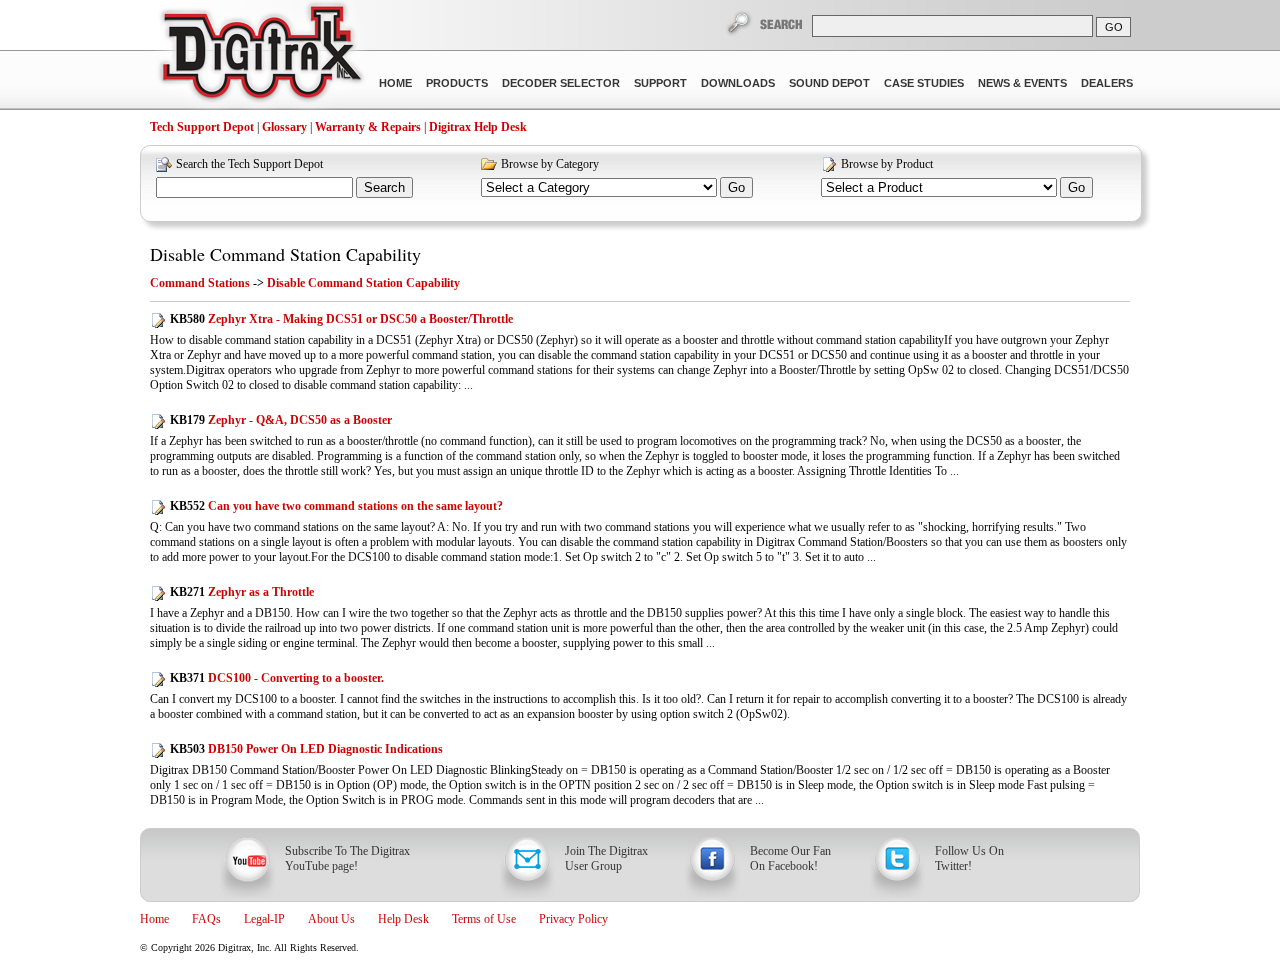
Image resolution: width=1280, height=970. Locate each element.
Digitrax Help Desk (478, 127)
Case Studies (924, 83)
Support (660, 83)
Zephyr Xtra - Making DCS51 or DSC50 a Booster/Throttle (341, 319)
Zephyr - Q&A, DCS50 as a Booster (281, 420)
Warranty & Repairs (368, 127)
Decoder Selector (561, 83)
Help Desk (403, 919)
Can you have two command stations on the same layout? (336, 506)
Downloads (738, 83)
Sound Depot (829, 83)
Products (457, 83)
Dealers (1107, 83)
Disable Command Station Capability (285, 254)
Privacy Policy (573, 919)
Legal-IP (264, 919)
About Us (331, 919)
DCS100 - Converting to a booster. (277, 678)
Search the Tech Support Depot (249, 164)
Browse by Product (887, 164)
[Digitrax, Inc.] (260, 56)
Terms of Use (484, 919)
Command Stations (200, 283)
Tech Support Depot (202, 127)
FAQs (206, 919)
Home (395, 83)
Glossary (284, 127)
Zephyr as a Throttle (242, 592)
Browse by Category (550, 164)
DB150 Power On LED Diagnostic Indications (306, 749)
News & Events (1022, 83)
